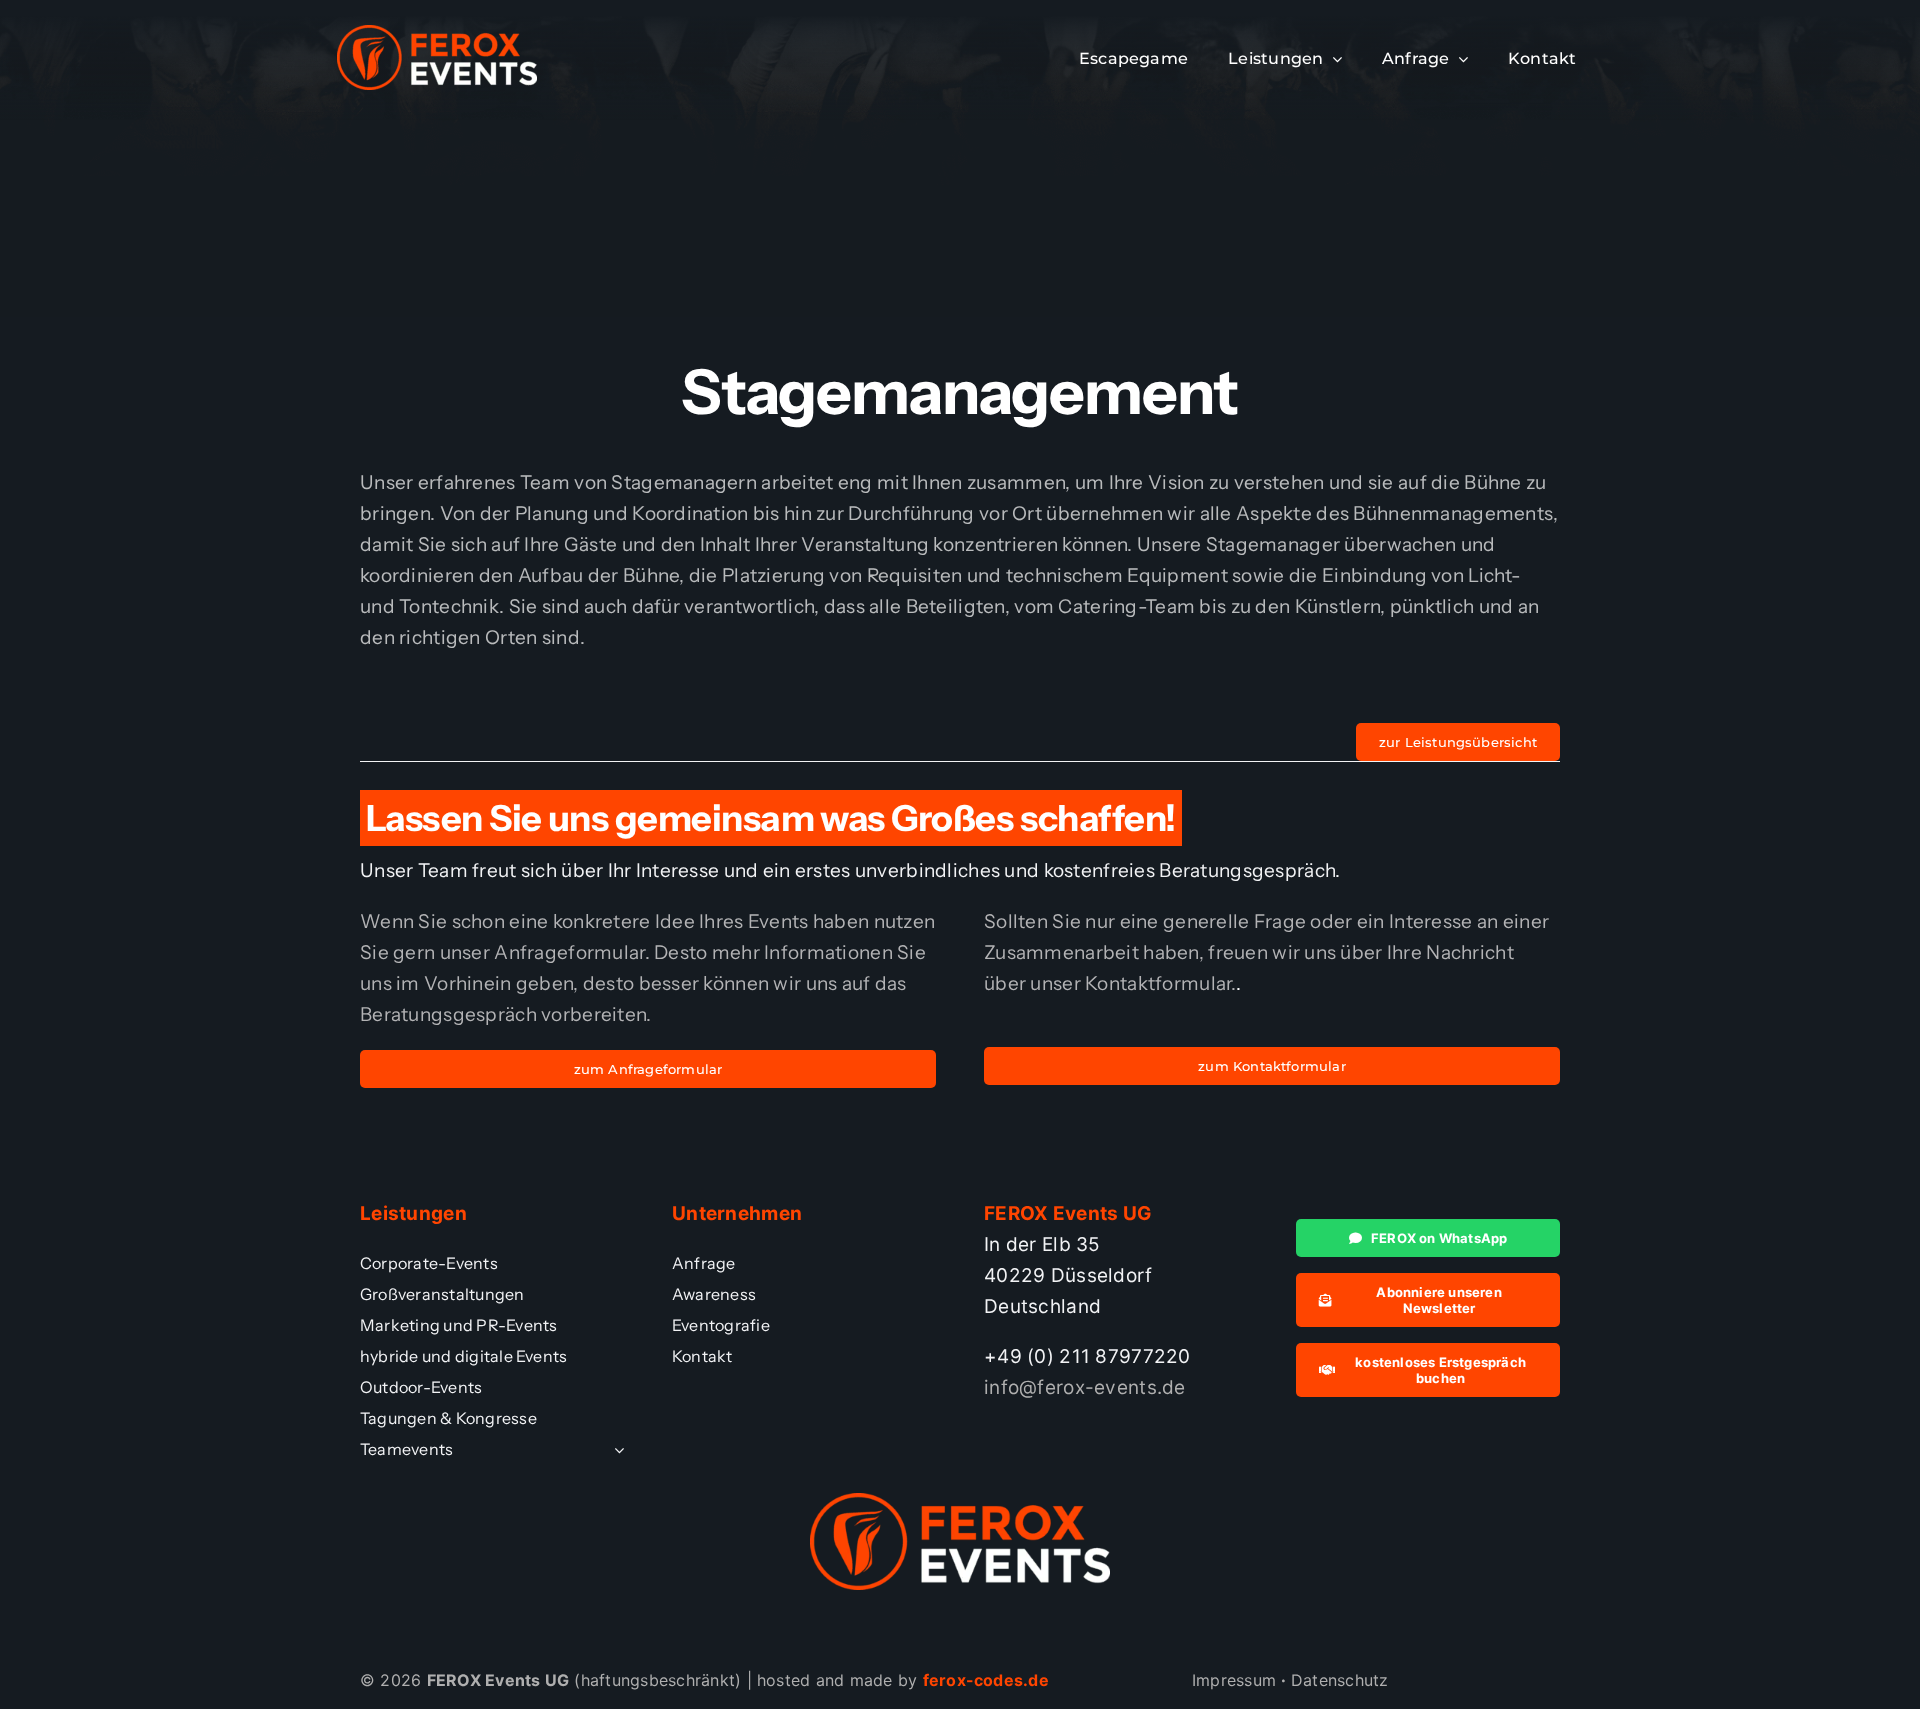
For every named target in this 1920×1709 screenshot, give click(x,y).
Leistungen (413, 1213)
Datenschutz (1340, 1680)
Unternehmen (737, 1213)
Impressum (1234, 1680)
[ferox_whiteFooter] (437, 34)
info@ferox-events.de (1085, 1387)
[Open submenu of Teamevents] (615, 1449)
